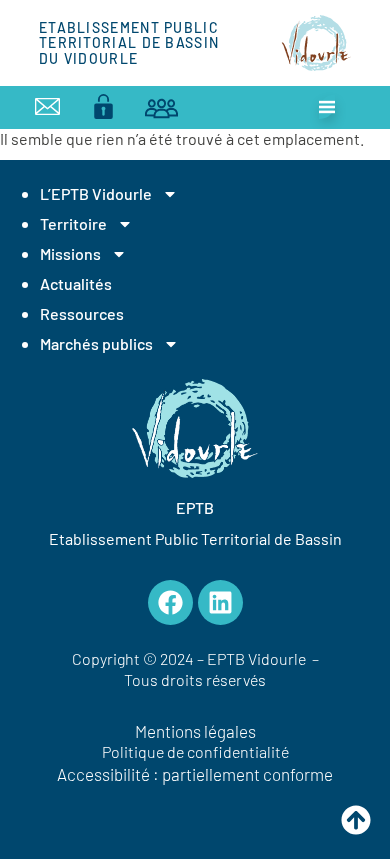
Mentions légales (195, 731)
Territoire (73, 223)
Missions (70, 253)
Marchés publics (96, 343)
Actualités (76, 283)
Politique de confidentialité (195, 751)
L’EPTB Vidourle (96, 193)
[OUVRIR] (327, 107)
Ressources (82, 313)
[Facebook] (170, 602)
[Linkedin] (220, 602)
